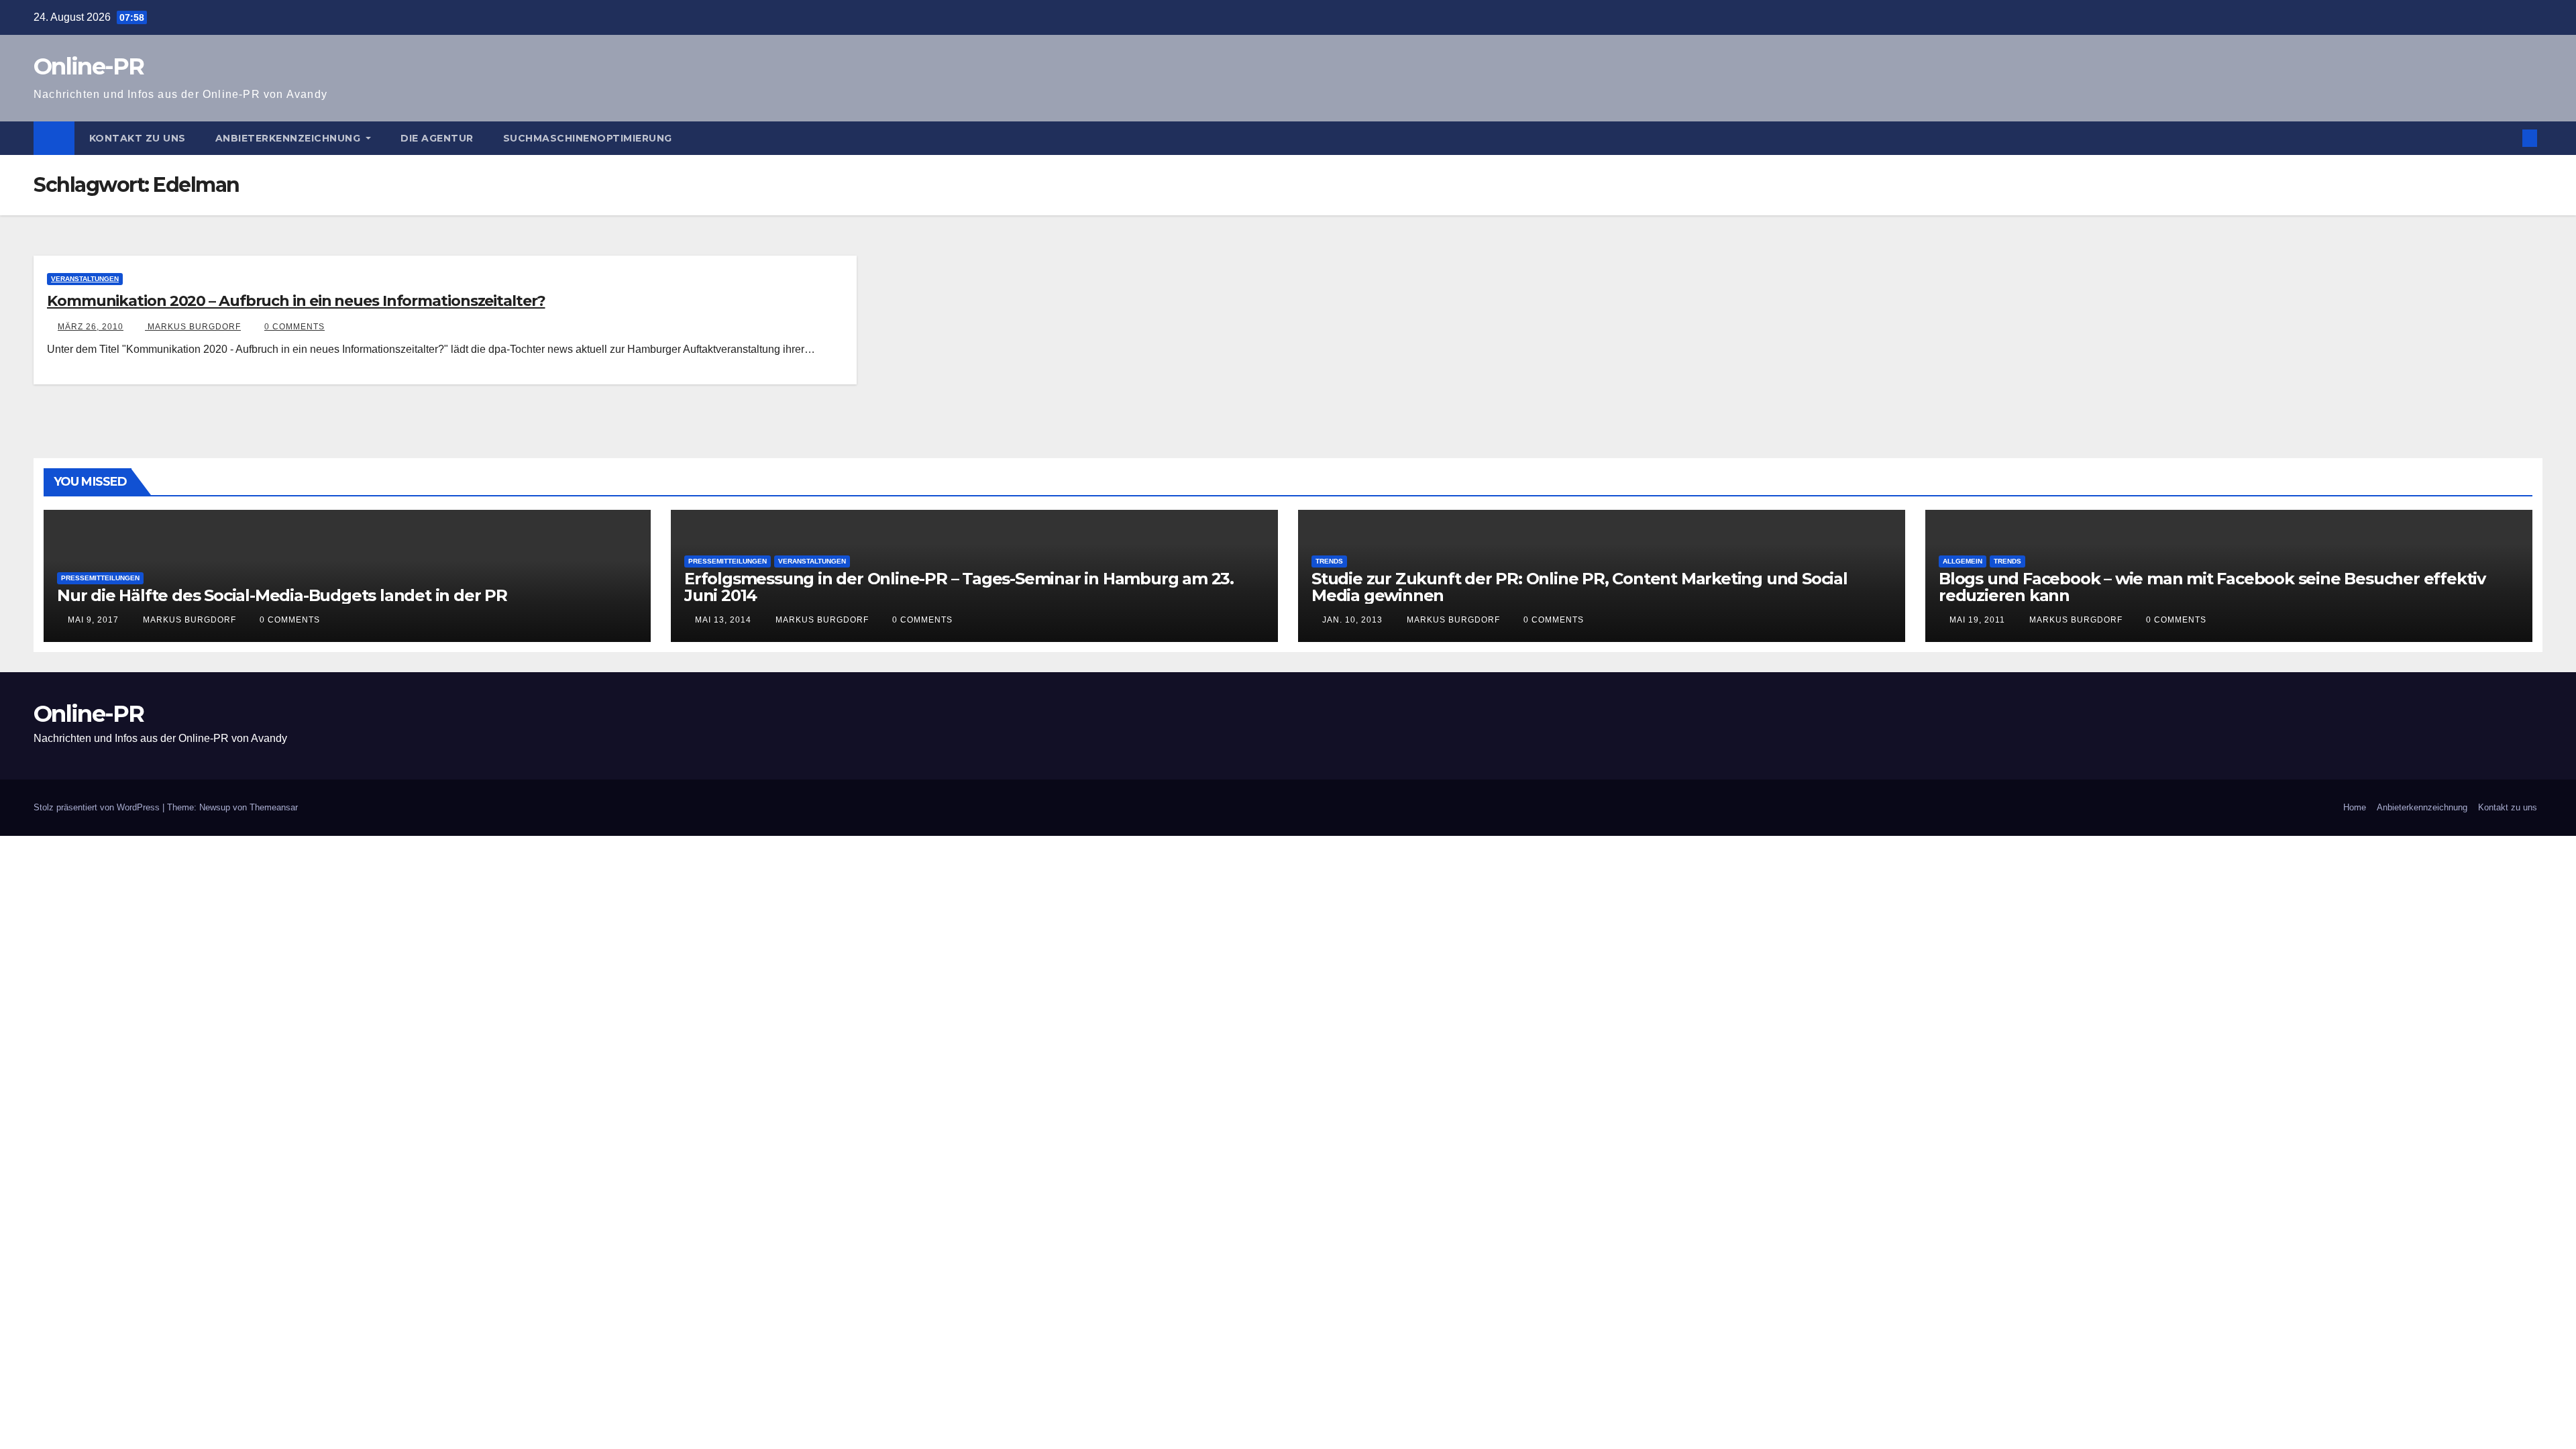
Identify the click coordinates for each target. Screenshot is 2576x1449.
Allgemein (1963, 561)
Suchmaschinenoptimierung (588, 138)
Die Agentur (437, 138)
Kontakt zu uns (138, 138)
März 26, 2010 (91, 327)
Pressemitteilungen (100, 578)
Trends (1329, 561)
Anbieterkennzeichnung (289, 138)
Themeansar (274, 807)
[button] (2508, 138)
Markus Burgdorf (193, 327)
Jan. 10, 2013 (1352, 620)
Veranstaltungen (85, 279)
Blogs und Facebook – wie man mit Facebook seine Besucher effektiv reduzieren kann (2212, 587)
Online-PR (89, 66)
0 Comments (294, 327)
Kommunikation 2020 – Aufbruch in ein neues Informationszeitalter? (296, 301)
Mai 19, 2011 (1977, 620)
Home (2355, 807)
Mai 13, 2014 (723, 620)
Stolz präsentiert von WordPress (98, 807)
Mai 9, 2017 (93, 620)
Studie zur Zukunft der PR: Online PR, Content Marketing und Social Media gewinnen (1579, 587)
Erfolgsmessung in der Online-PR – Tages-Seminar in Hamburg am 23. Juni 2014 (959, 587)
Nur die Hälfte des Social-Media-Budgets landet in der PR (282, 595)
